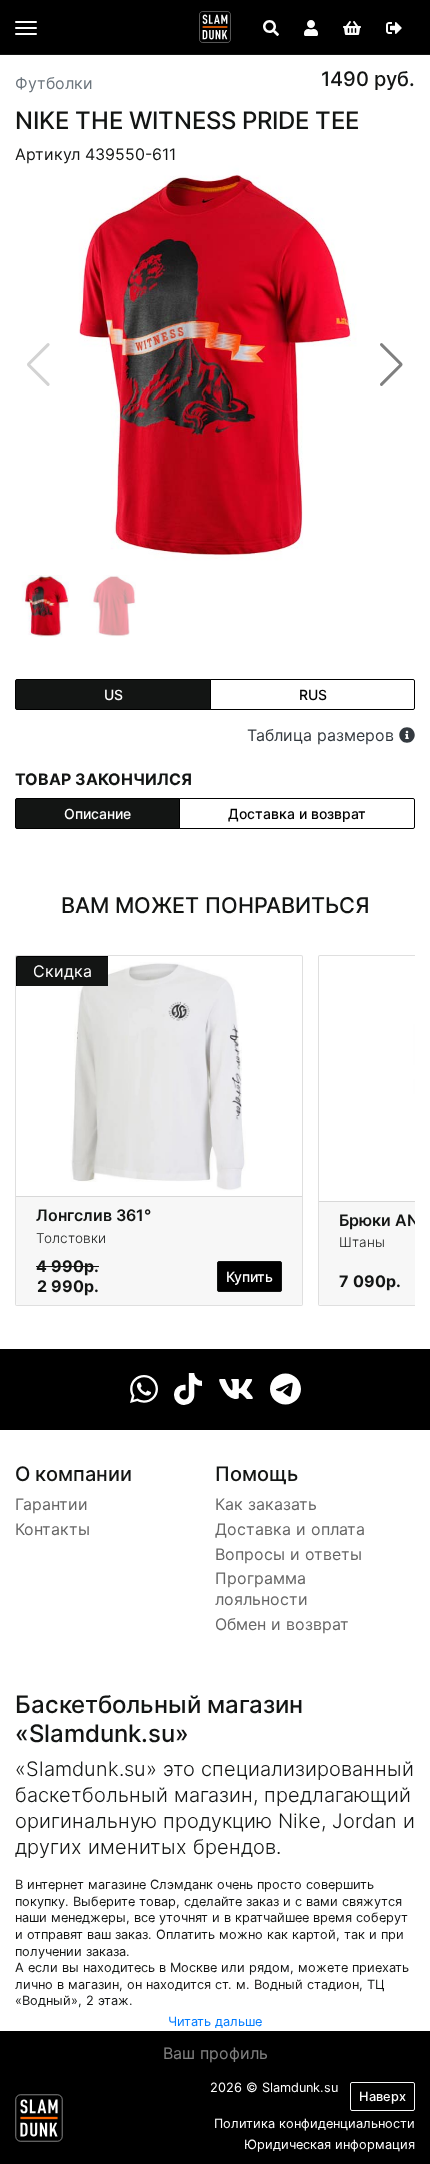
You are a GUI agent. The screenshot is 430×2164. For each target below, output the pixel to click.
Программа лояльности (261, 1588)
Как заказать (266, 1504)
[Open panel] (271, 28)
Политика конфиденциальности (314, 2123)
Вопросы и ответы (288, 1554)
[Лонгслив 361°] (159, 1074)
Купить (249, 1276)
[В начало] (39, 2122)
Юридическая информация (329, 2144)
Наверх (382, 2096)
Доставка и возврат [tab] (297, 813)
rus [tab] (313, 694)
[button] (391, 365)
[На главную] (215, 27)
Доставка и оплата (290, 1529)
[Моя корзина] (352, 28)
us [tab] (113, 694)
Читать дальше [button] (215, 2021)
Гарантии (51, 1504)
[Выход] (394, 28)
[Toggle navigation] (26, 28)
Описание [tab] (97, 813)
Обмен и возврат (282, 1624)
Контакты (52, 1529)
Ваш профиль (215, 2053)
